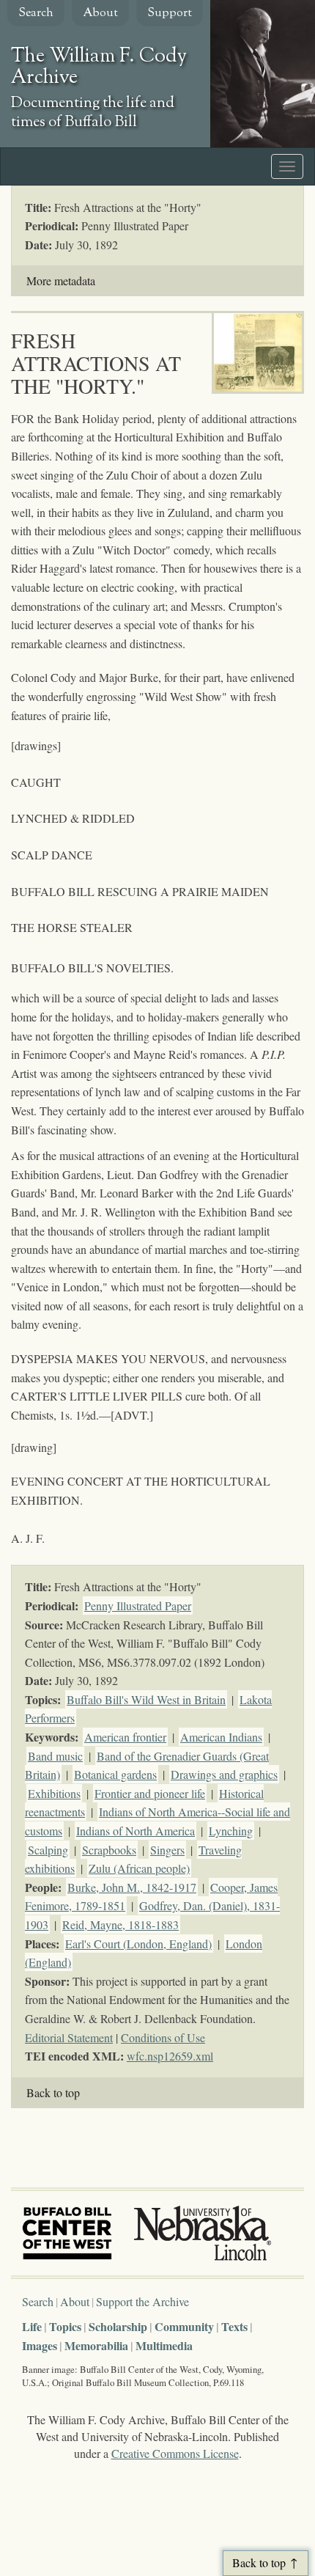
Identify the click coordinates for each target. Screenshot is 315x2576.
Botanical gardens (115, 1774)
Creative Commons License (175, 2453)
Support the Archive (142, 2301)
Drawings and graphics (224, 1774)
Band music (55, 1756)
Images (40, 2345)
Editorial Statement (69, 2037)
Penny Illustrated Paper (138, 1606)
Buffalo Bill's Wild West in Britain (146, 1699)
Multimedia (164, 2345)
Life (32, 2326)
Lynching (231, 1831)
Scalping (48, 1850)
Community (184, 2326)
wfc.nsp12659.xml (170, 2056)
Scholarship (118, 2326)
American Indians (221, 1737)
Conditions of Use (163, 2037)
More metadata (61, 280)
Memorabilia (96, 2345)
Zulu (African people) (139, 1868)
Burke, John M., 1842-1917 (132, 1887)
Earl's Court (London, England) (138, 1944)
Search (36, 14)
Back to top (53, 2092)
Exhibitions (54, 1793)
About (100, 14)
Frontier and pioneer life (150, 1793)
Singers (167, 1850)
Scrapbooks (109, 1850)
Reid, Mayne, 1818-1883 (121, 1924)
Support (170, 14)
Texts (234, 2326)
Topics (65, 2326)
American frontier (125, 1737)
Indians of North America (136, 1831)
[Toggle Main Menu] (287, 166)
